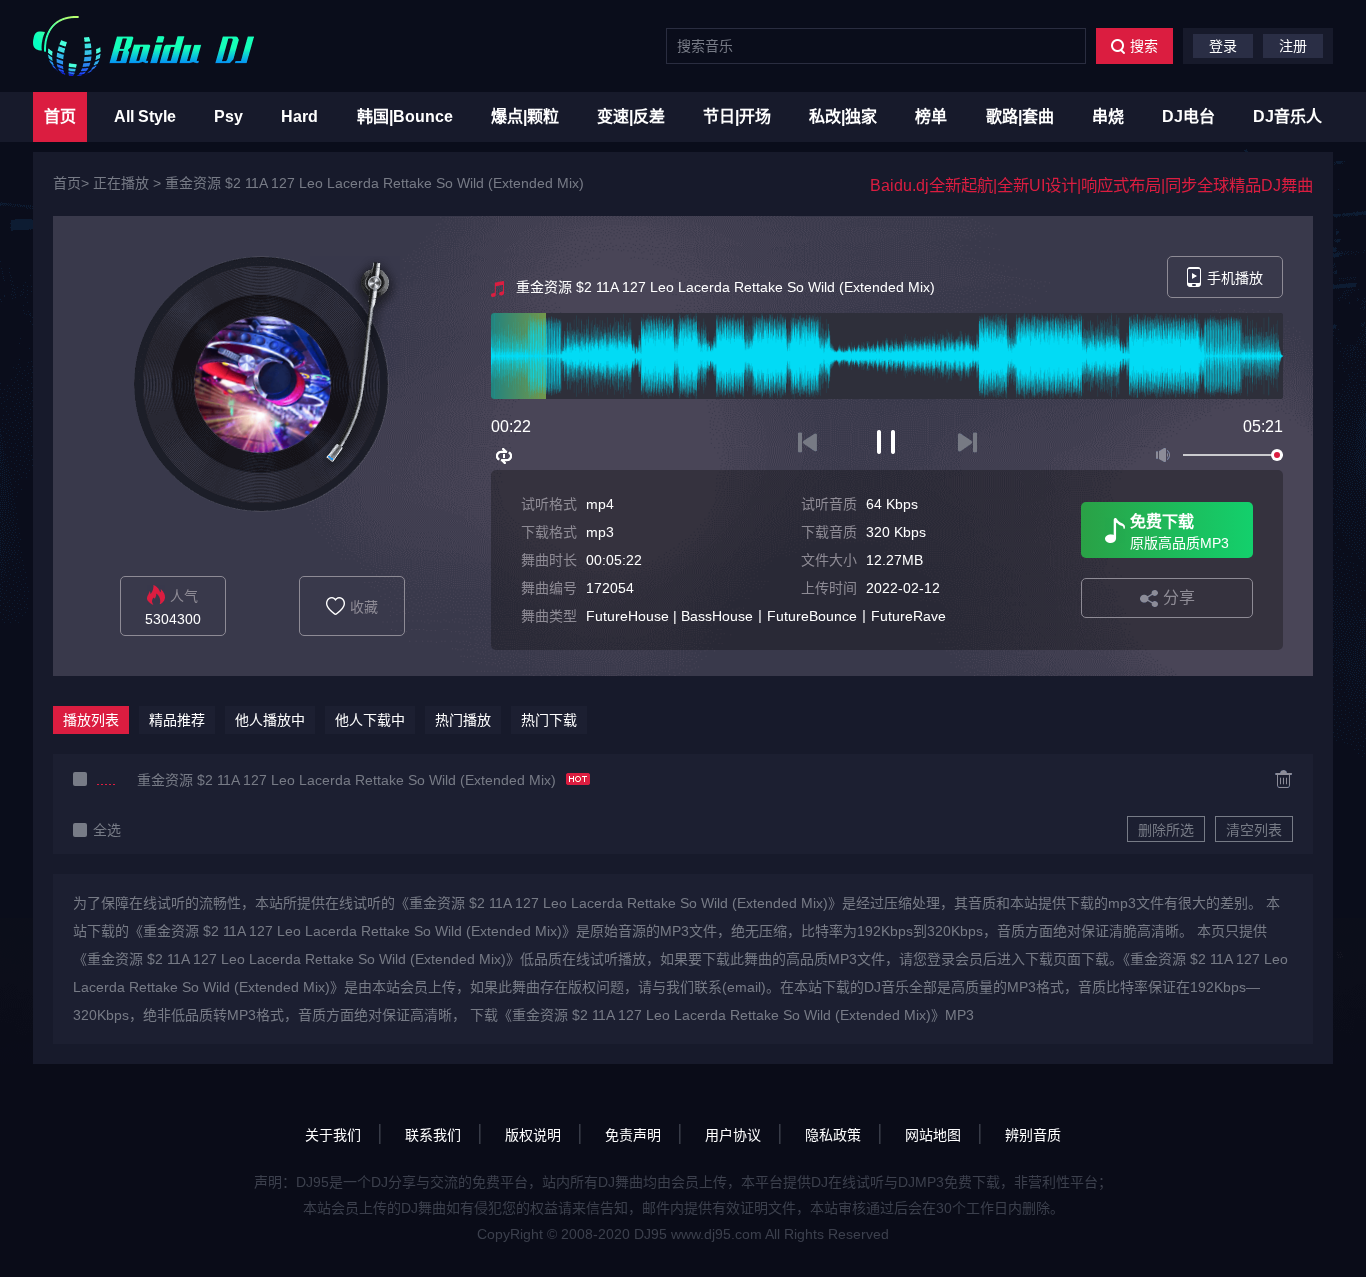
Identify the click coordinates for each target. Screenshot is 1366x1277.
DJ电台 (1188, 116)
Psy (228, 116)
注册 (1293, 46)
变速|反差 (631, 116)
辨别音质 (1033, 1135)
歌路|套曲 (1020, 116)
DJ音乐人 (1287, 116)
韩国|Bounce (405, 116)
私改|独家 (843, 116)
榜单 (931, 116)
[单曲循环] (505, 456)
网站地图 (933, 1135)
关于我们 (333, 1135)
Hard (299, 116)
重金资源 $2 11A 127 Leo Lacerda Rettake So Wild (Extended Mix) (374, 183)
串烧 (1108, 116)
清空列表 (1254, 830)
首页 (60, 116)
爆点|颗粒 (525, 116)
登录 (1223, 46)
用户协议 (733, 1135)
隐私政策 (833, 1135)
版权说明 (533, 1135)
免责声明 (633, 1135)
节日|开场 (737, 116)
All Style (145, 116)
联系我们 (433, 1135)
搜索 (1144, 46)
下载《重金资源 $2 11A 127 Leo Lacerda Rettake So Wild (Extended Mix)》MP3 (722, 1015)
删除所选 (1166, 830)
